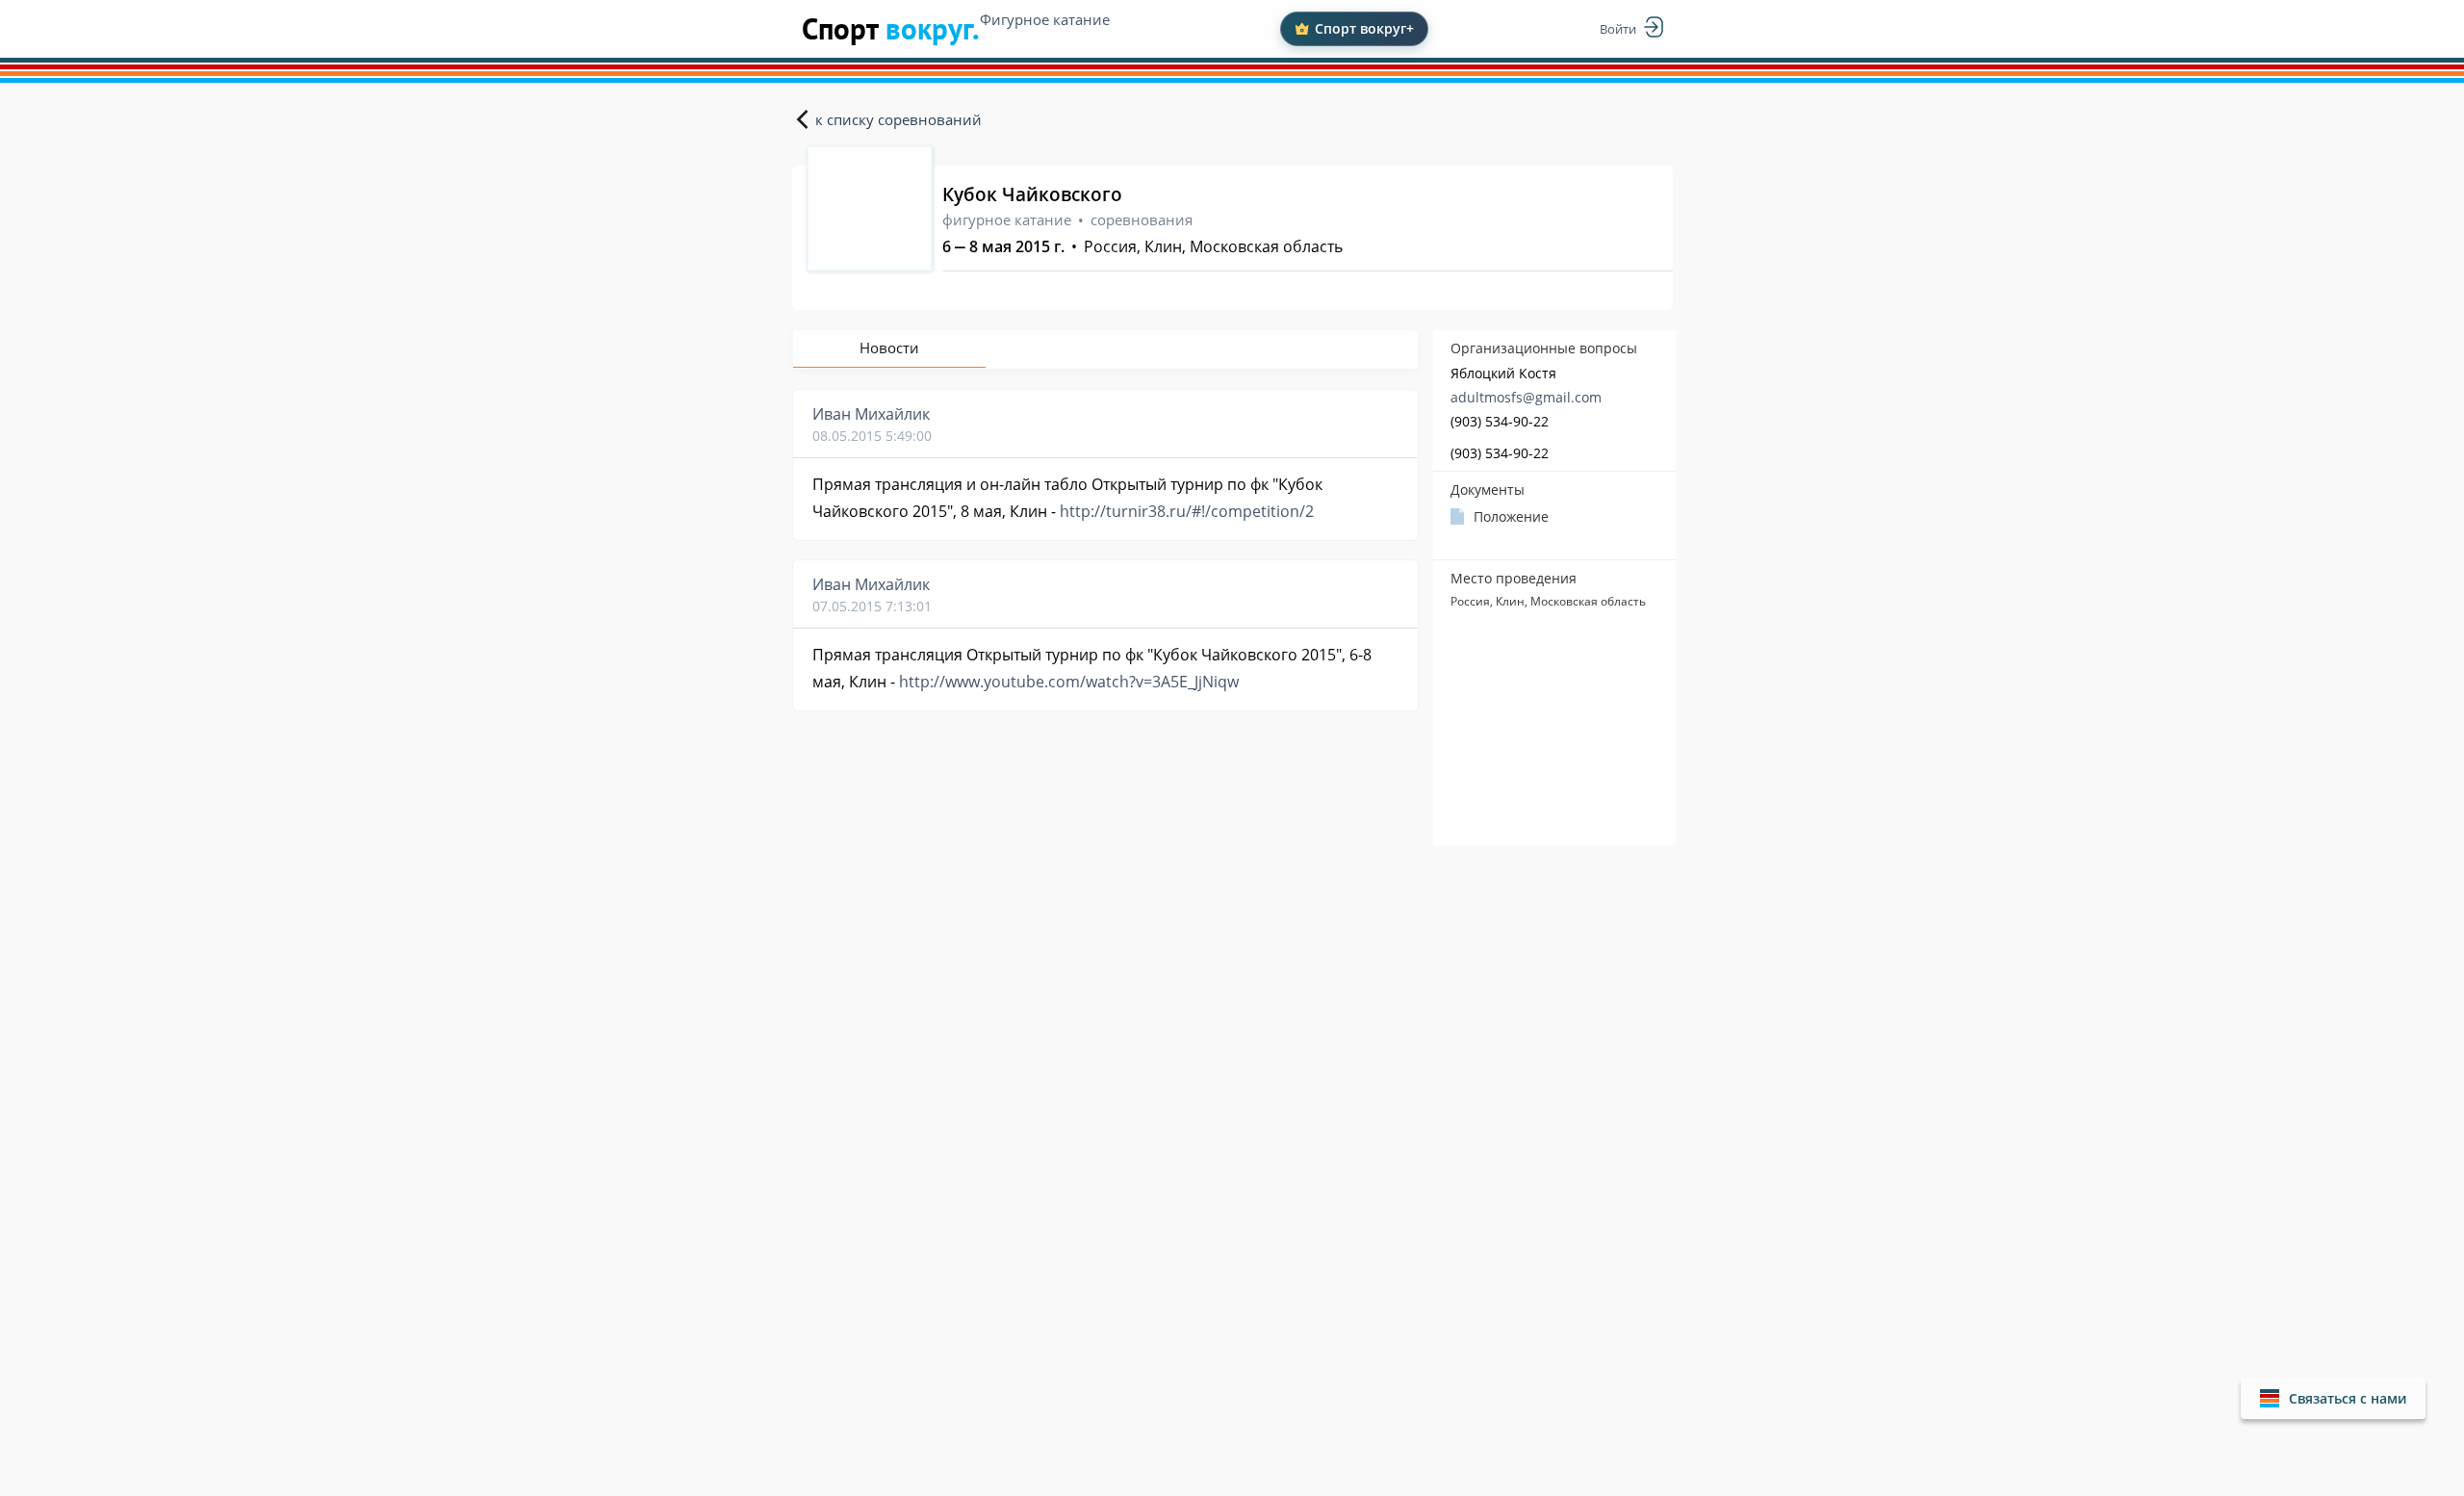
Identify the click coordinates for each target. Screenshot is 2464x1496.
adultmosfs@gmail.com (1526, 397)
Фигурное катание (1045, 19)
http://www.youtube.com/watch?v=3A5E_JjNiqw (1069, 682)
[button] (2333, 1398)
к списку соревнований (898, 119)
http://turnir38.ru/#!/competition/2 (1187, 511)
